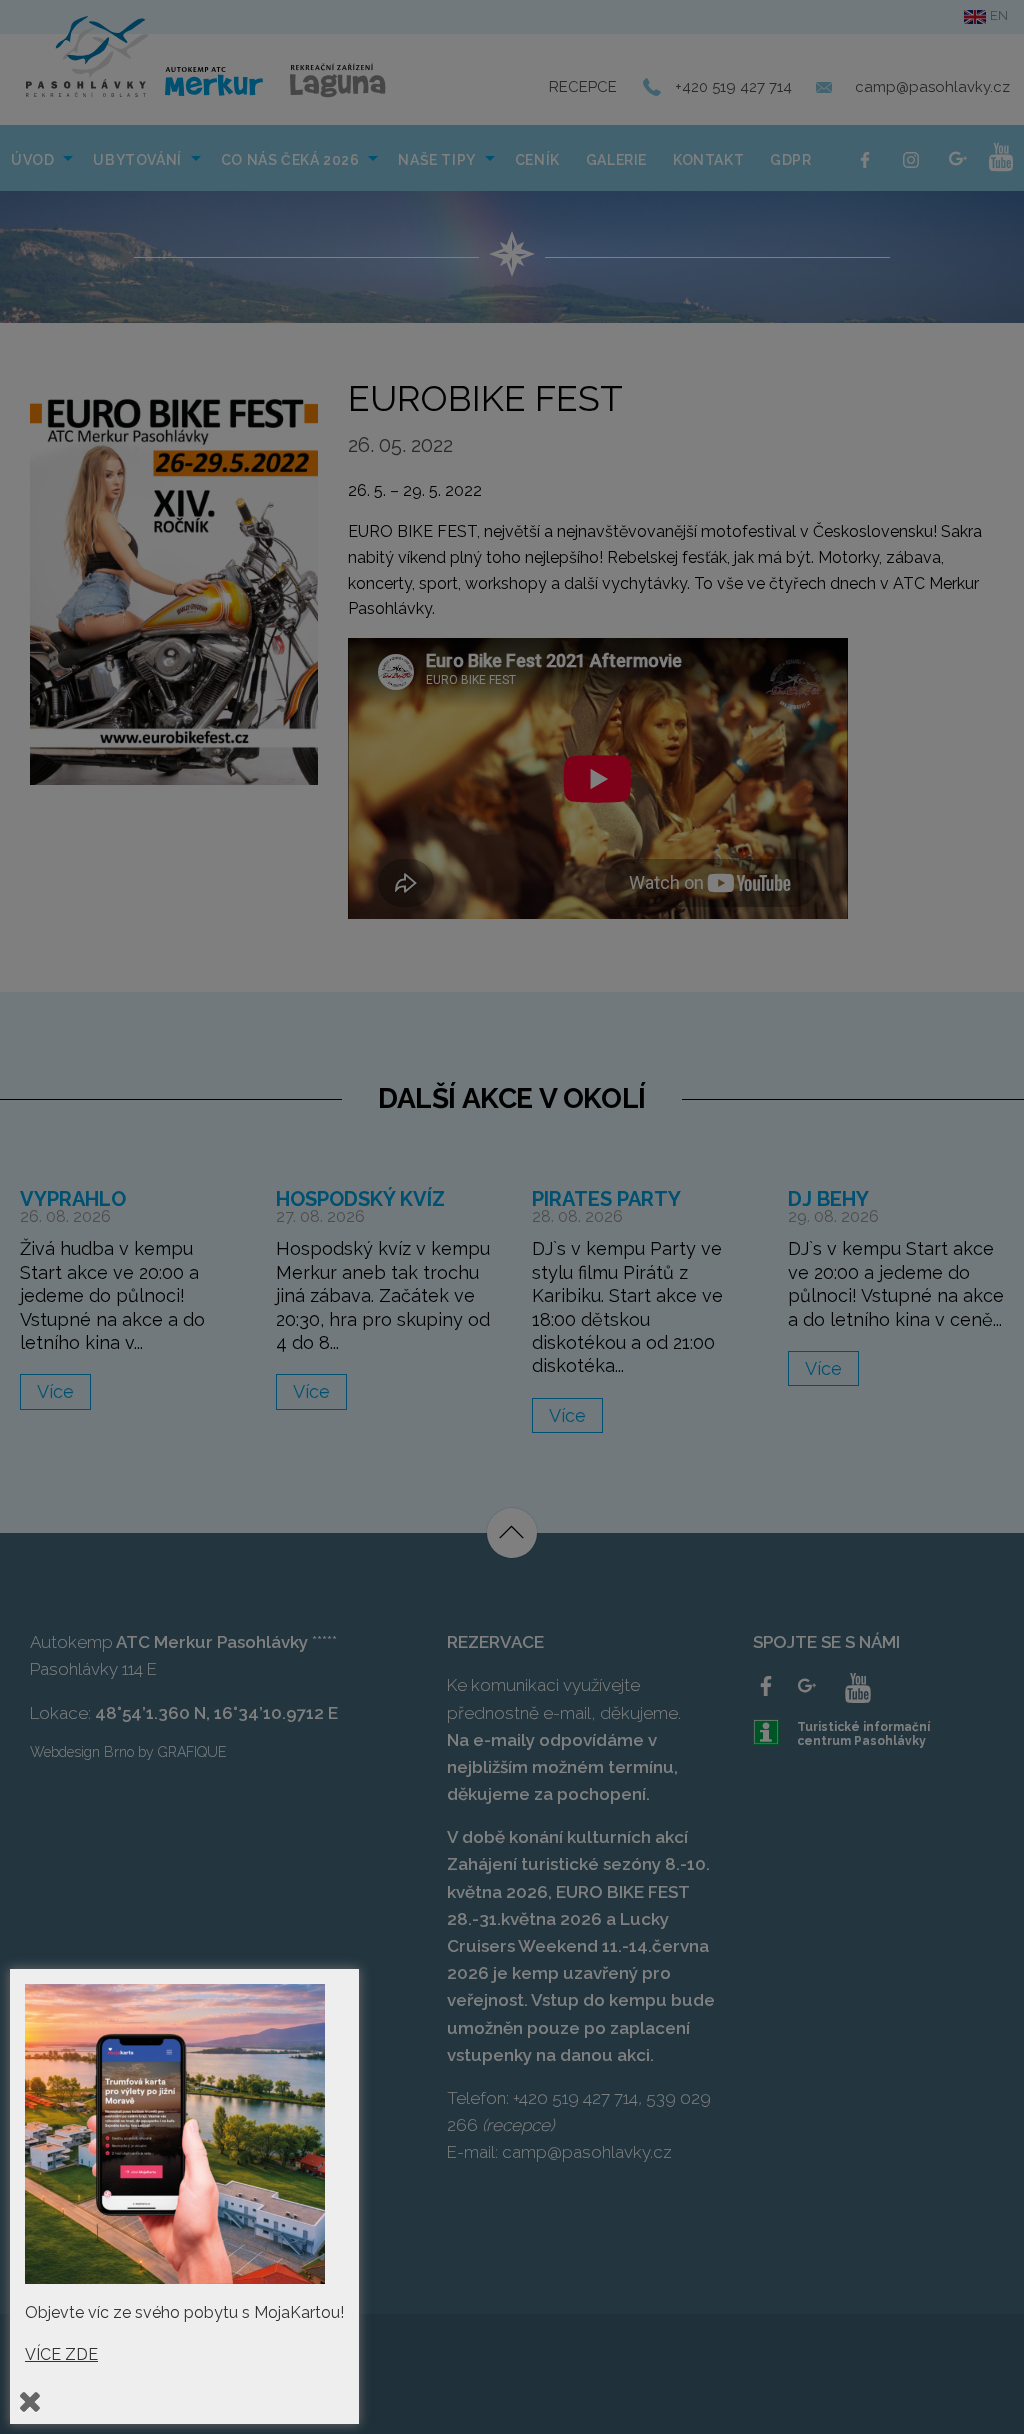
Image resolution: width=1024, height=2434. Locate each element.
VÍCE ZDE (61, 2354)
